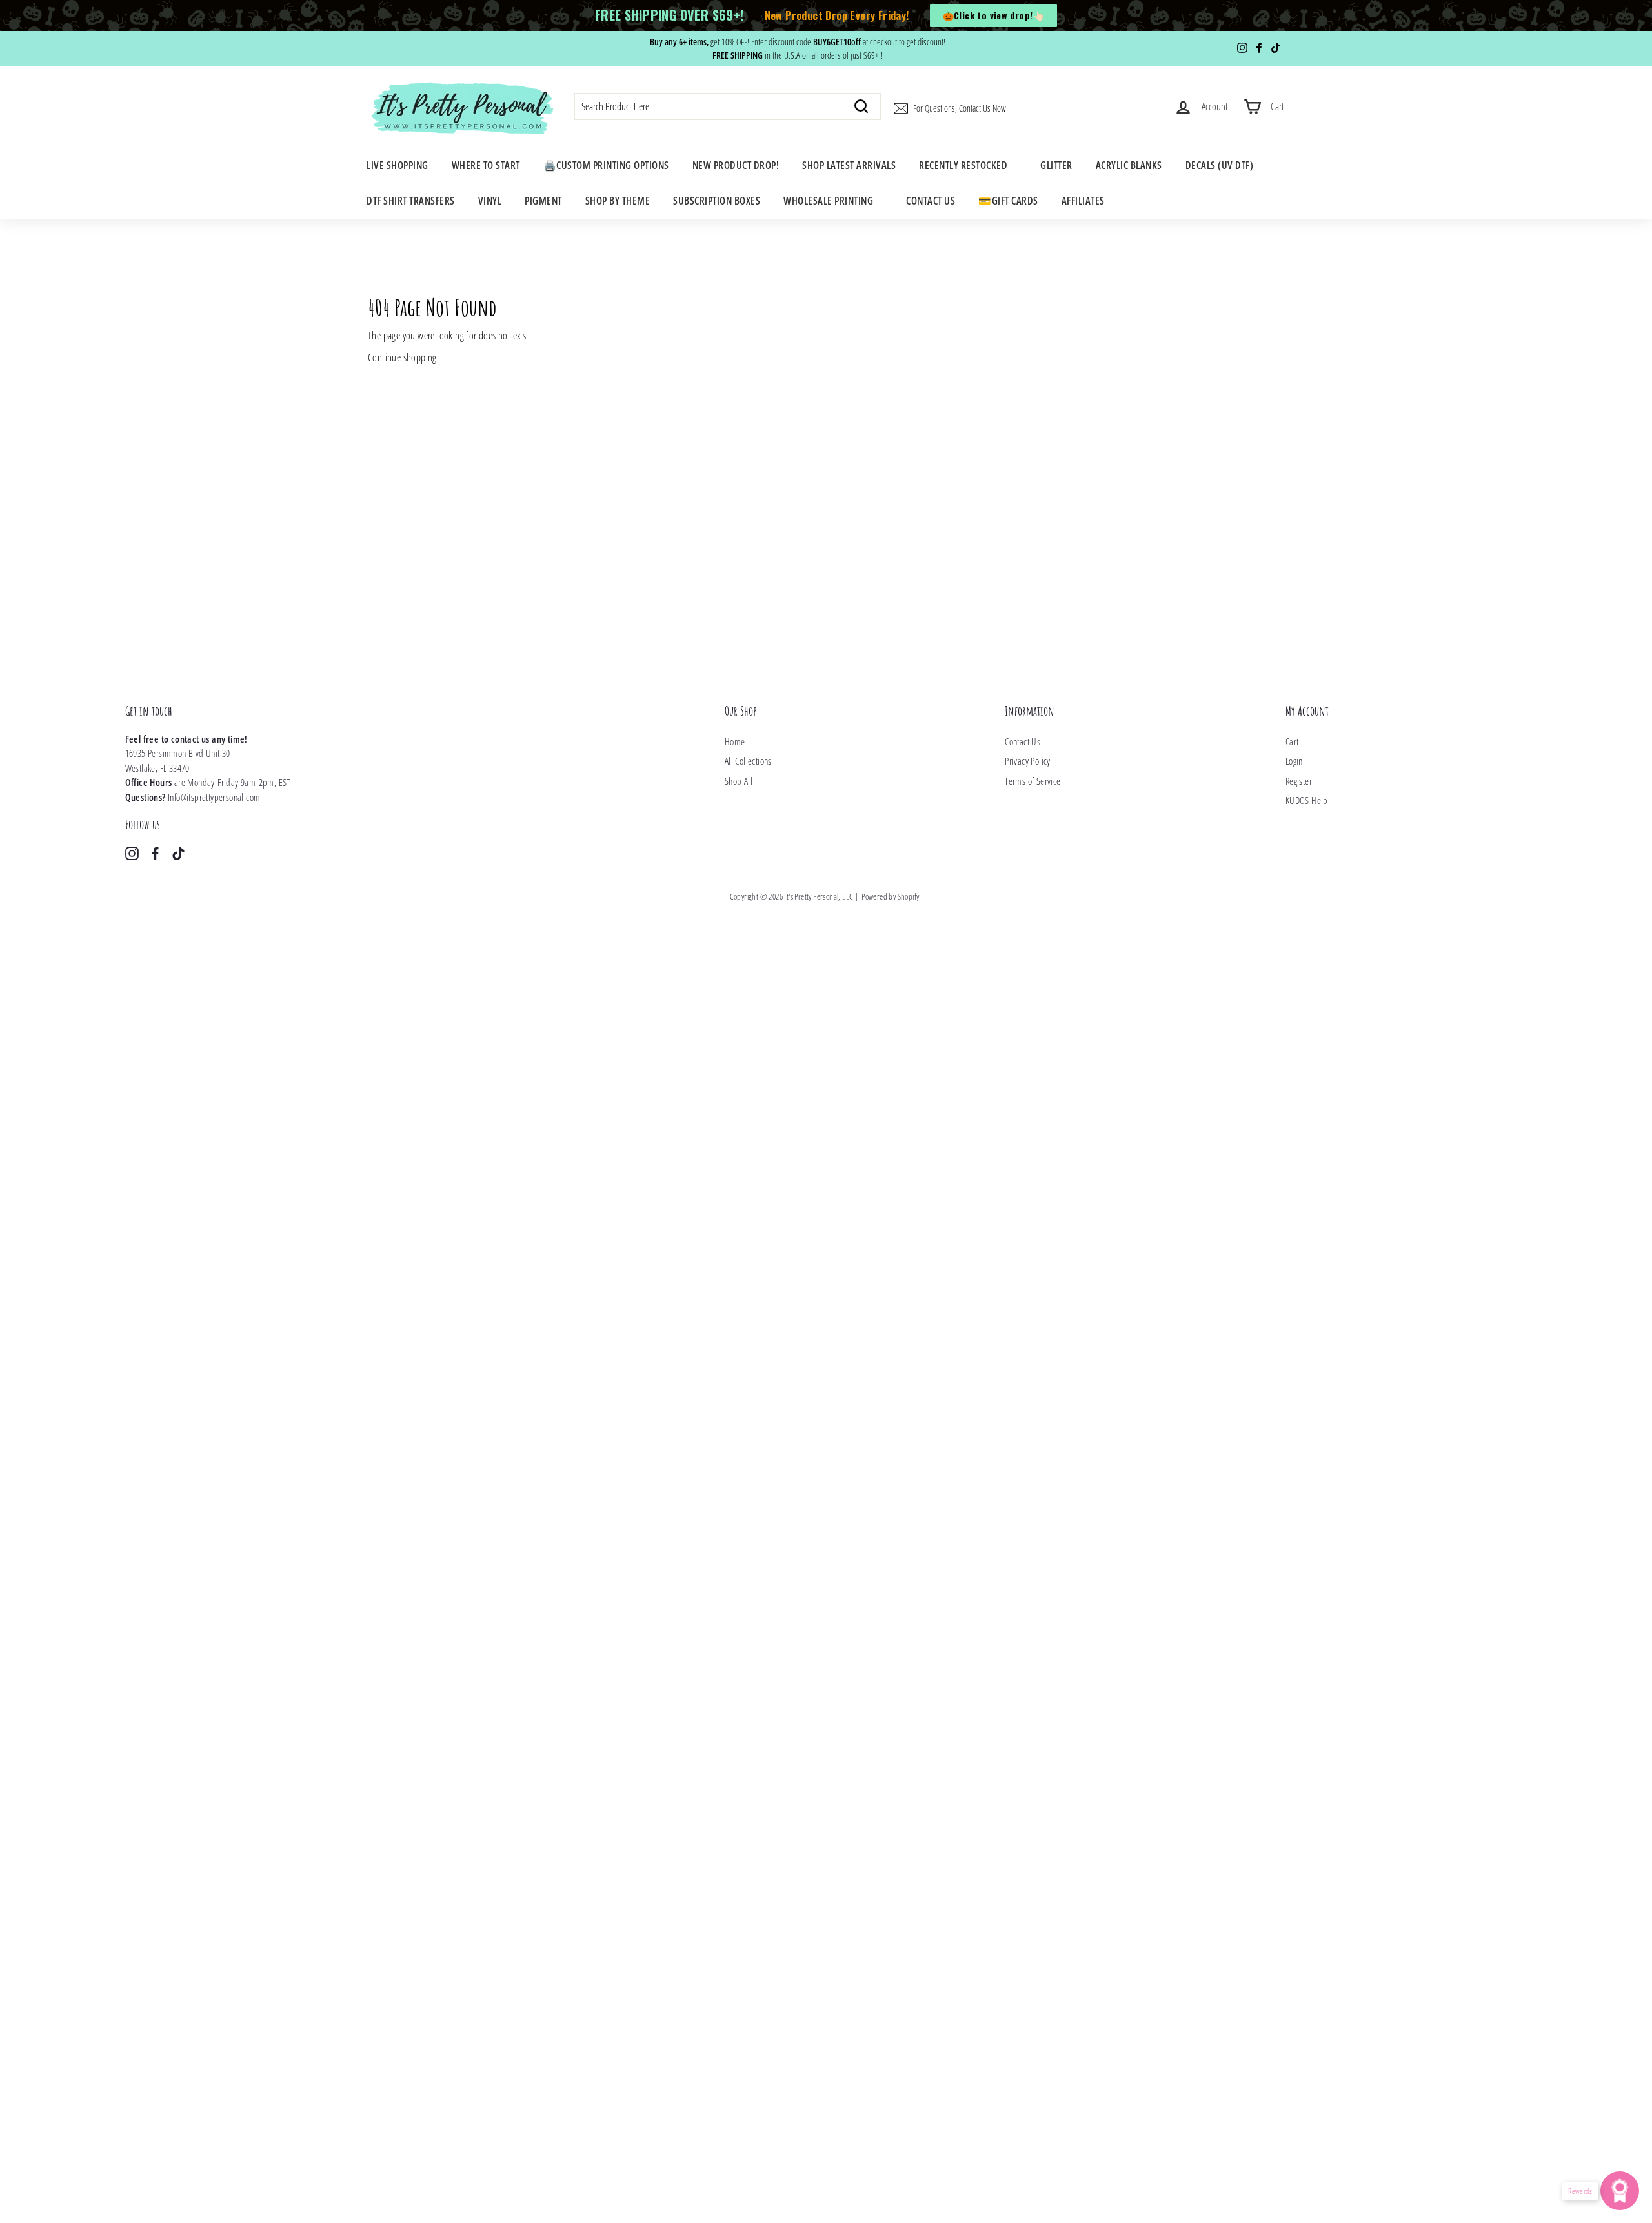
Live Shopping (398, 165)
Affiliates (1083, 201)
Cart (1292, 741)
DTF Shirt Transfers (411, 201)
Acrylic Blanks (1129, 165)
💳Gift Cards (1008, 201)
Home (735, 741)
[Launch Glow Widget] (1620, 2191)
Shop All (739, 781)
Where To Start (486, 165)
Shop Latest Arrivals (849, 165)
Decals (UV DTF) (1220, 165)
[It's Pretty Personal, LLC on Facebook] (155, 853)
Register (1299, 781)
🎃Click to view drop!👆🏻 (993, 15)
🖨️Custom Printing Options (606, 165)
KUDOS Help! (1308, 800)
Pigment (543, 201)
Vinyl (490, 201)
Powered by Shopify (890, 896)
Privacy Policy (1028, 761)
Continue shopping (402, 357)
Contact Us (931, 201)
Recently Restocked (963, 165)
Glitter (1056, 165)
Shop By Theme (618, 201)
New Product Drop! (736, 165)
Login (1294, 761)
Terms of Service (1032, 781)
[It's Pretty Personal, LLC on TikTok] (178, 853)
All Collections (748, 761)
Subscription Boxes (717, 201)
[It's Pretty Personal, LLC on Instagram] (132, 853)
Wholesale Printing (828, 201)
